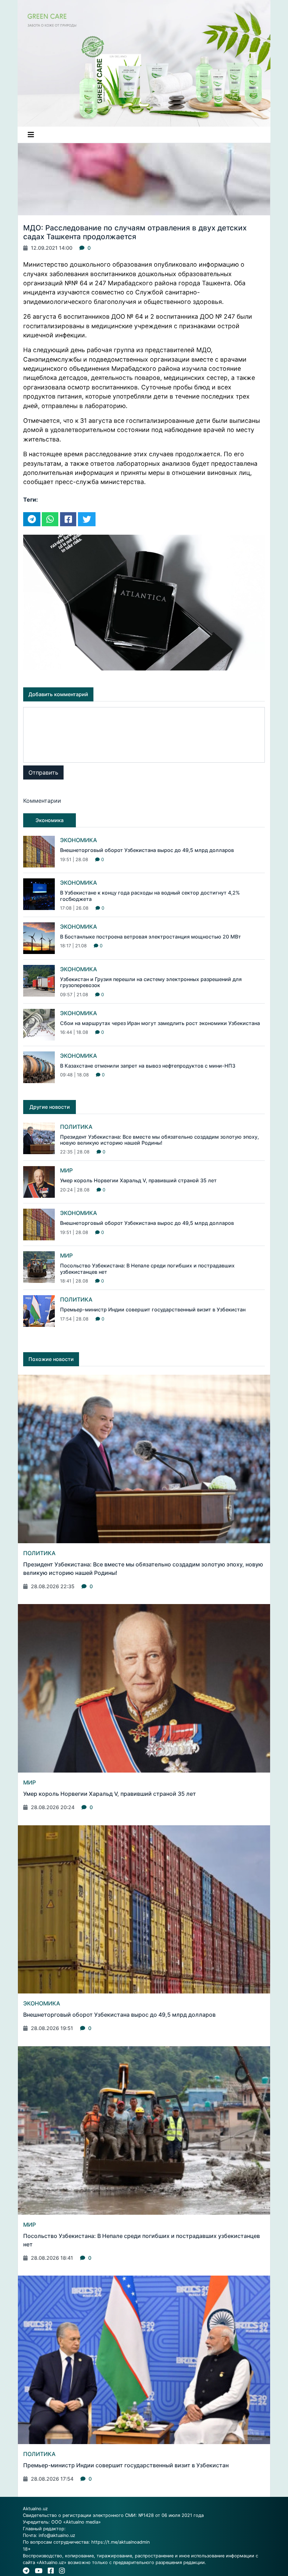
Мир (66, 1170)
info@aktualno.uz (57, 2535)
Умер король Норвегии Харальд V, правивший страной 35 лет (138, 1180)
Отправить (43, 772)
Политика (76, 1127)
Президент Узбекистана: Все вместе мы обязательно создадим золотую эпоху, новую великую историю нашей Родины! (159, 1140)
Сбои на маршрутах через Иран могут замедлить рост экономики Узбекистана (160, 1023)
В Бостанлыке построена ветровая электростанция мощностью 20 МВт (150, 937)
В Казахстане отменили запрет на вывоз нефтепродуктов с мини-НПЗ (148, 1066)
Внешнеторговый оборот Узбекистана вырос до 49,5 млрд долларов (147, 850)
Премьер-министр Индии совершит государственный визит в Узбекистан (153, 1309)
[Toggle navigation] (31, 135)
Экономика (78, 840)
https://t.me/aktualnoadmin (120, 2542)
